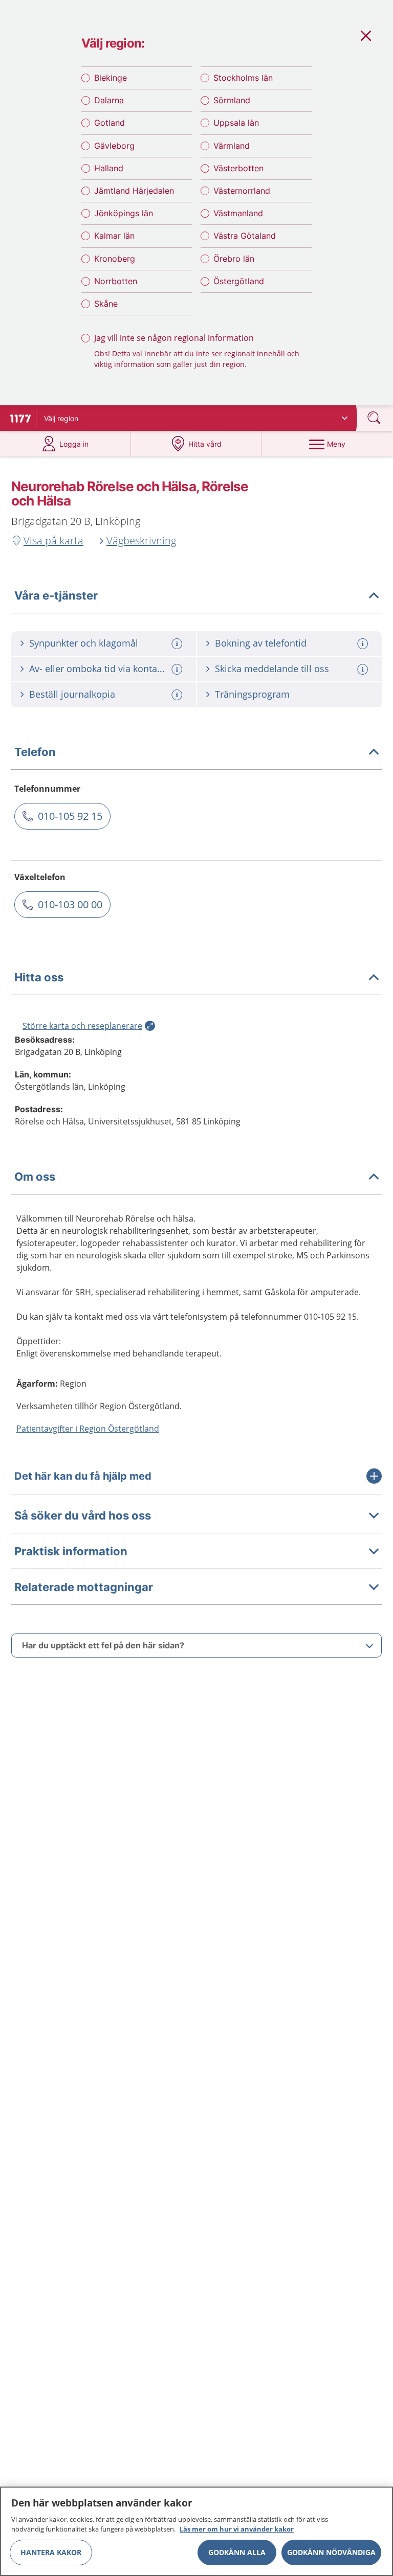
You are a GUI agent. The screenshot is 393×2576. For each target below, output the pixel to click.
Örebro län (234, 259)
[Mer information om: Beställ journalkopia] (178, 695)
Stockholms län (243, 78)
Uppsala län (236, 123)
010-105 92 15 (70, 816)
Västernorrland (242, 191)
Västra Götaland (245, 236)
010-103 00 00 (70, 904)
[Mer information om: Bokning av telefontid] (364, 644)
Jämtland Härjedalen (134, 191)
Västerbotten (238, 168)
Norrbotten (116, 281)
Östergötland (239, 281)
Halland (109, 168)
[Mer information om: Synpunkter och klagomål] (178, 644)
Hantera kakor (51, 2552)
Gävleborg (114, 146)
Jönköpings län (124, 213)
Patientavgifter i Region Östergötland (88, 1429)
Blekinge (111, 78)
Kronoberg (115, 259)
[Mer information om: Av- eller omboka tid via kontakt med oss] (178, 669)
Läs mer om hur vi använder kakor (237, 2529)
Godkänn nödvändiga (331, 2552)
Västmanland (238, 213)
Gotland (110, 123)
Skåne (106, 304)
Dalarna (109, 100)
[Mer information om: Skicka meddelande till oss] (364, 669)
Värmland (232, 146)
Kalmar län (114, 236)
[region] (196, 2531)
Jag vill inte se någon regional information (174, 338)
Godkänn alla (237, 2552)
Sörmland (232, 100)
